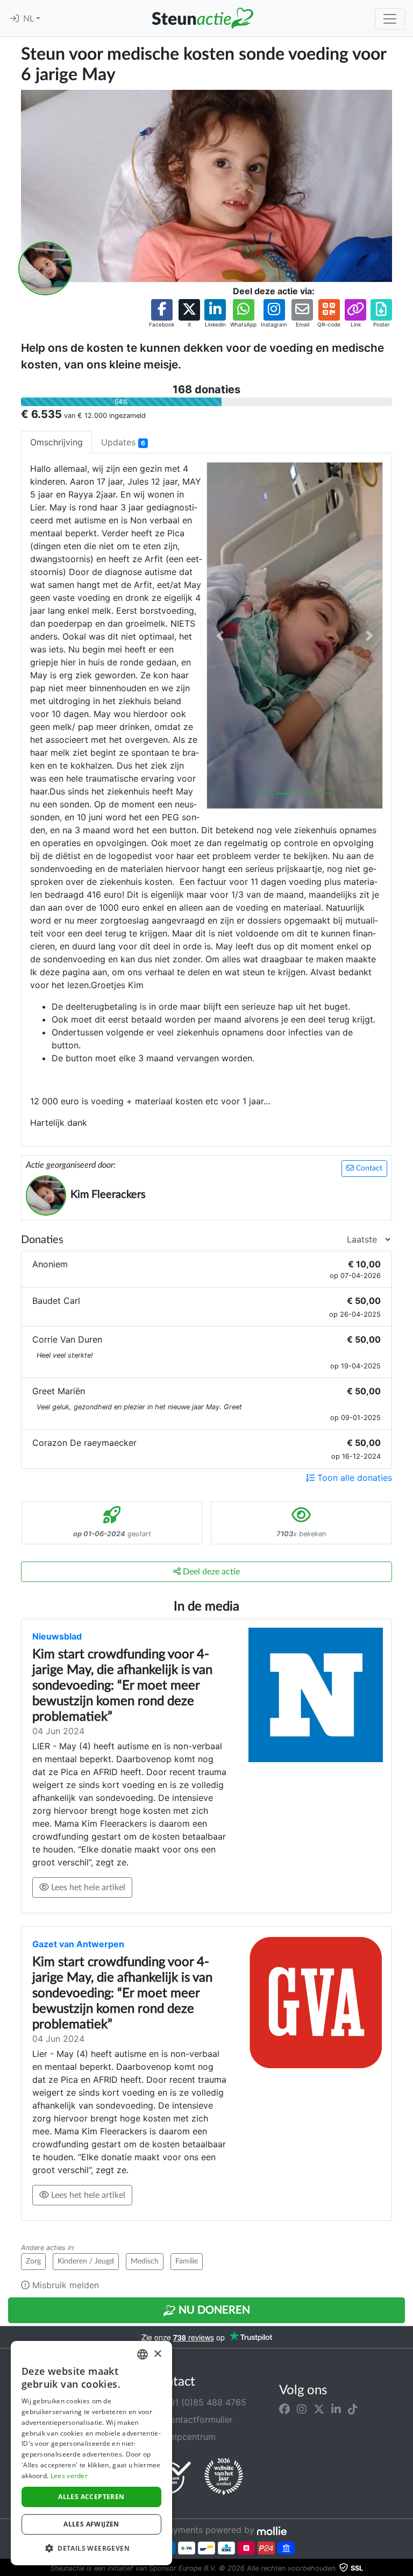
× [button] (157, 2354)
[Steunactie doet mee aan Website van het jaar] (224, 2477)
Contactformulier (197, 2419)
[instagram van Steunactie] (302, 2409)
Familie (187, 2261)
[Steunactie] (202, 18)
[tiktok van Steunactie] (353, 2409)
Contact (368, 1168)
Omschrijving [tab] (56, 442)
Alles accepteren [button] (91, 2497)
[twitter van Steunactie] (319, 2409)
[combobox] (143, 2354)
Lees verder (69, 2476)
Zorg (33, 2261)
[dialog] (91, 2453)
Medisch (145, 2261)
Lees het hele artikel (87, 1887)
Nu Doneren (213, 2310)
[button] (162, 314)
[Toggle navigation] (390, 19)
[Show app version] (405, 2568)
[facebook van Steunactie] (284, 2409)
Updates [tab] (123, 442)
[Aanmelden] (15, 19)
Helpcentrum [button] (188, 2437)
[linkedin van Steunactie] (336, 2409)
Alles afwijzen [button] (91, 2524)
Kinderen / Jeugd (86, 2261)
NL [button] (30, 19)
